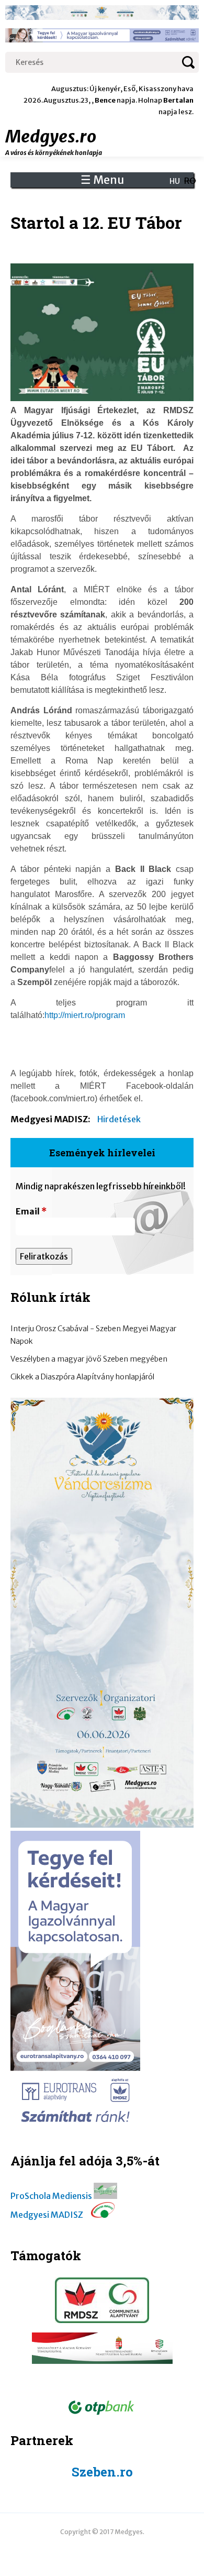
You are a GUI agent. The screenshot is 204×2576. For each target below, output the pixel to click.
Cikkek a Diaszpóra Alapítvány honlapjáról (82, 1377)
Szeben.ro (102, 2472)
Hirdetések (119, 1119)
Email (31, 1211)
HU (175, 181)
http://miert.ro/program (85, 1015)
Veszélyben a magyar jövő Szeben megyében (89, 1359)
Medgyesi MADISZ (47, 2215)
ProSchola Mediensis (51, 2196)
